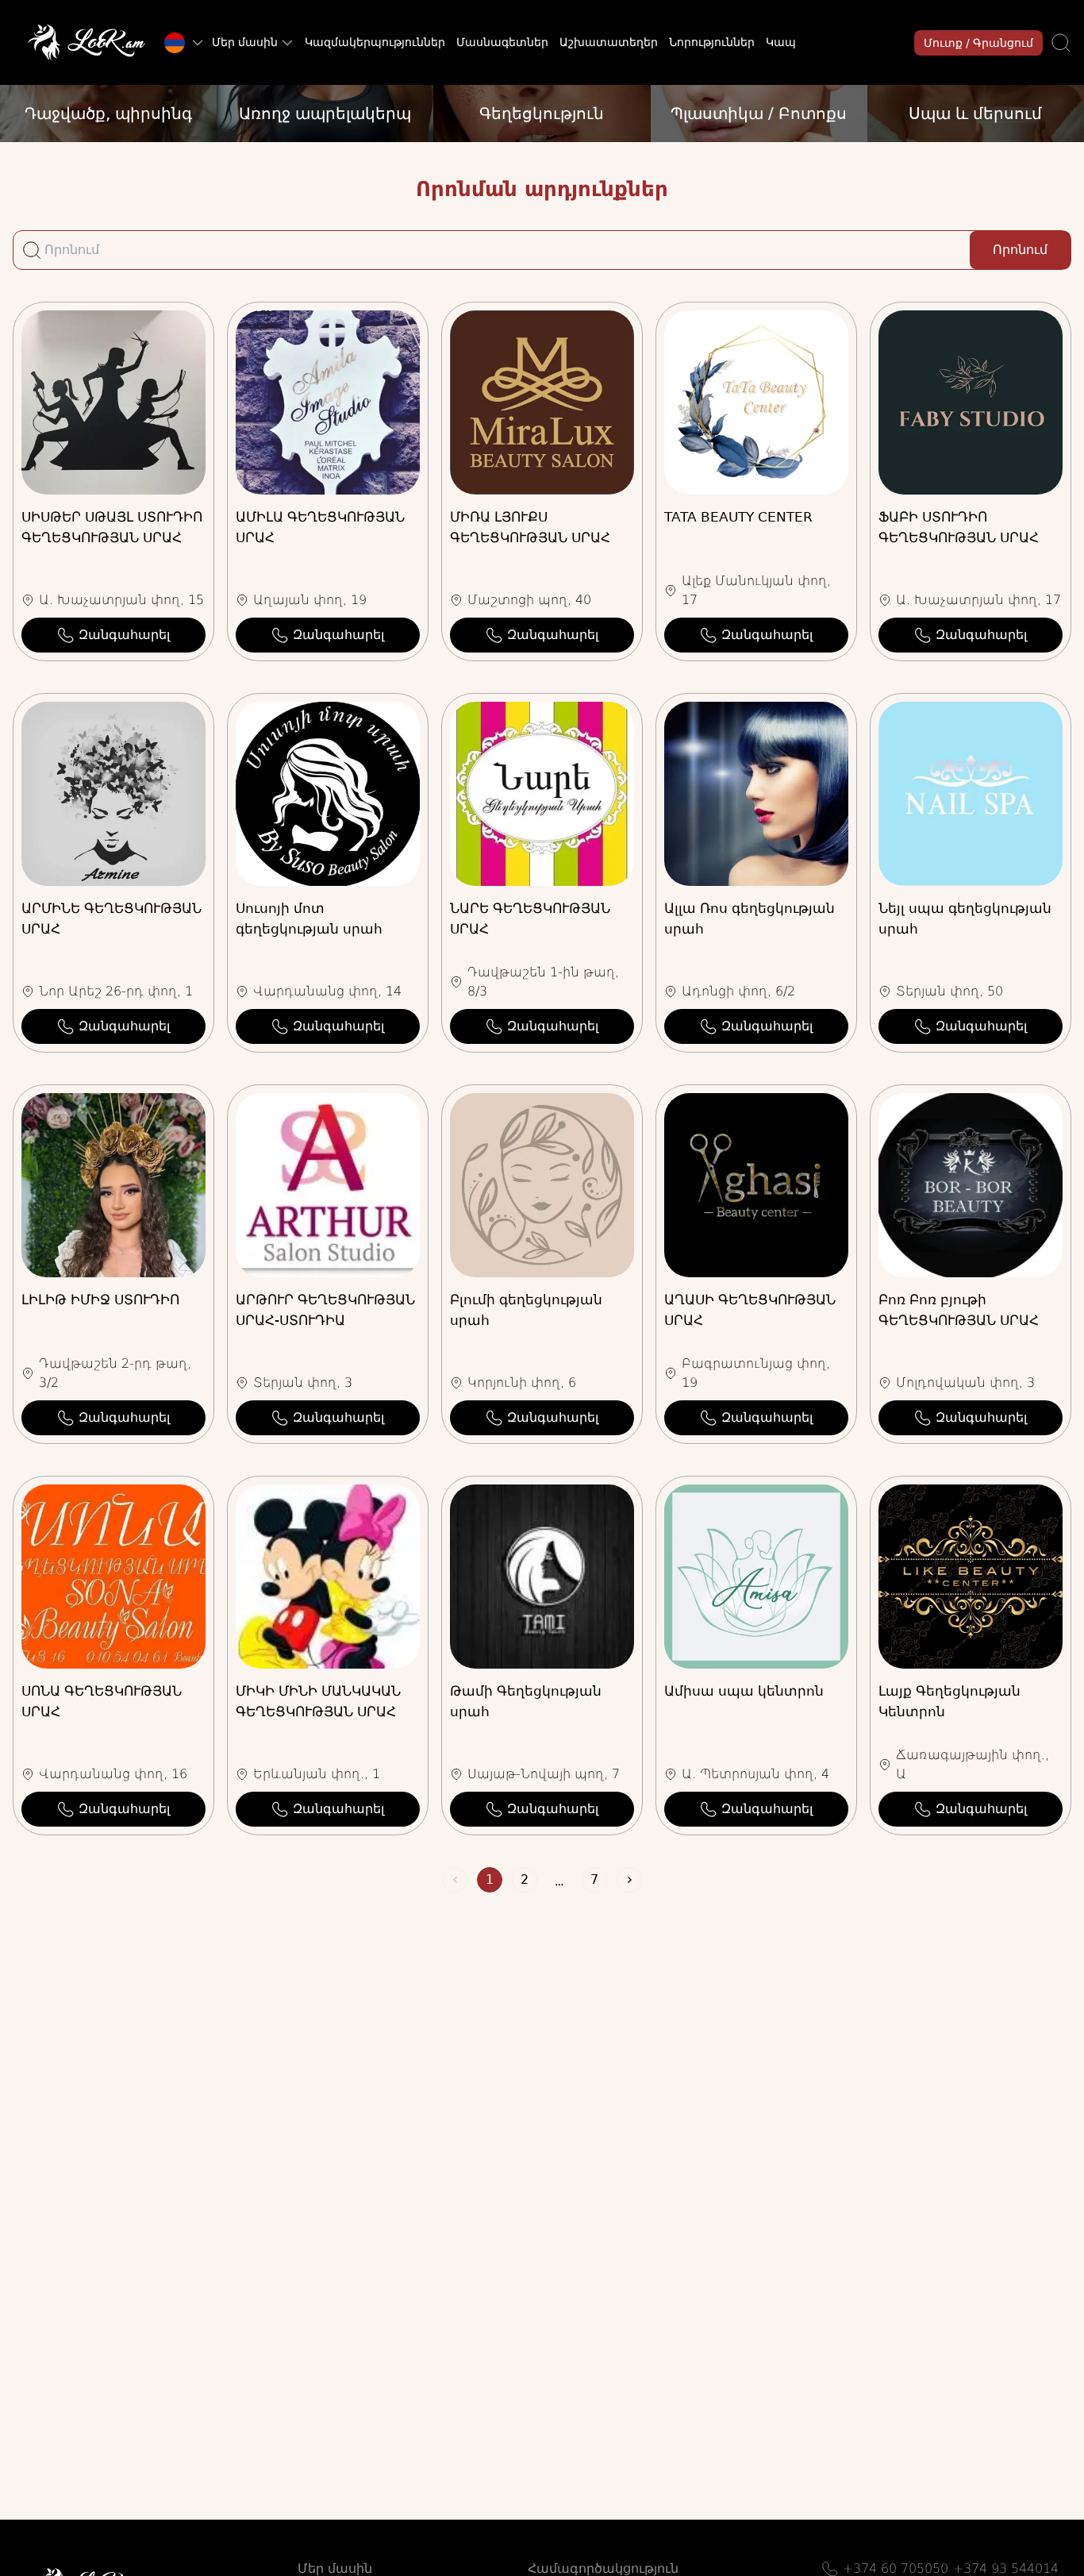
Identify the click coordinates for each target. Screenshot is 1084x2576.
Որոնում (1020, 250)
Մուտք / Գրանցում (978, 43)
